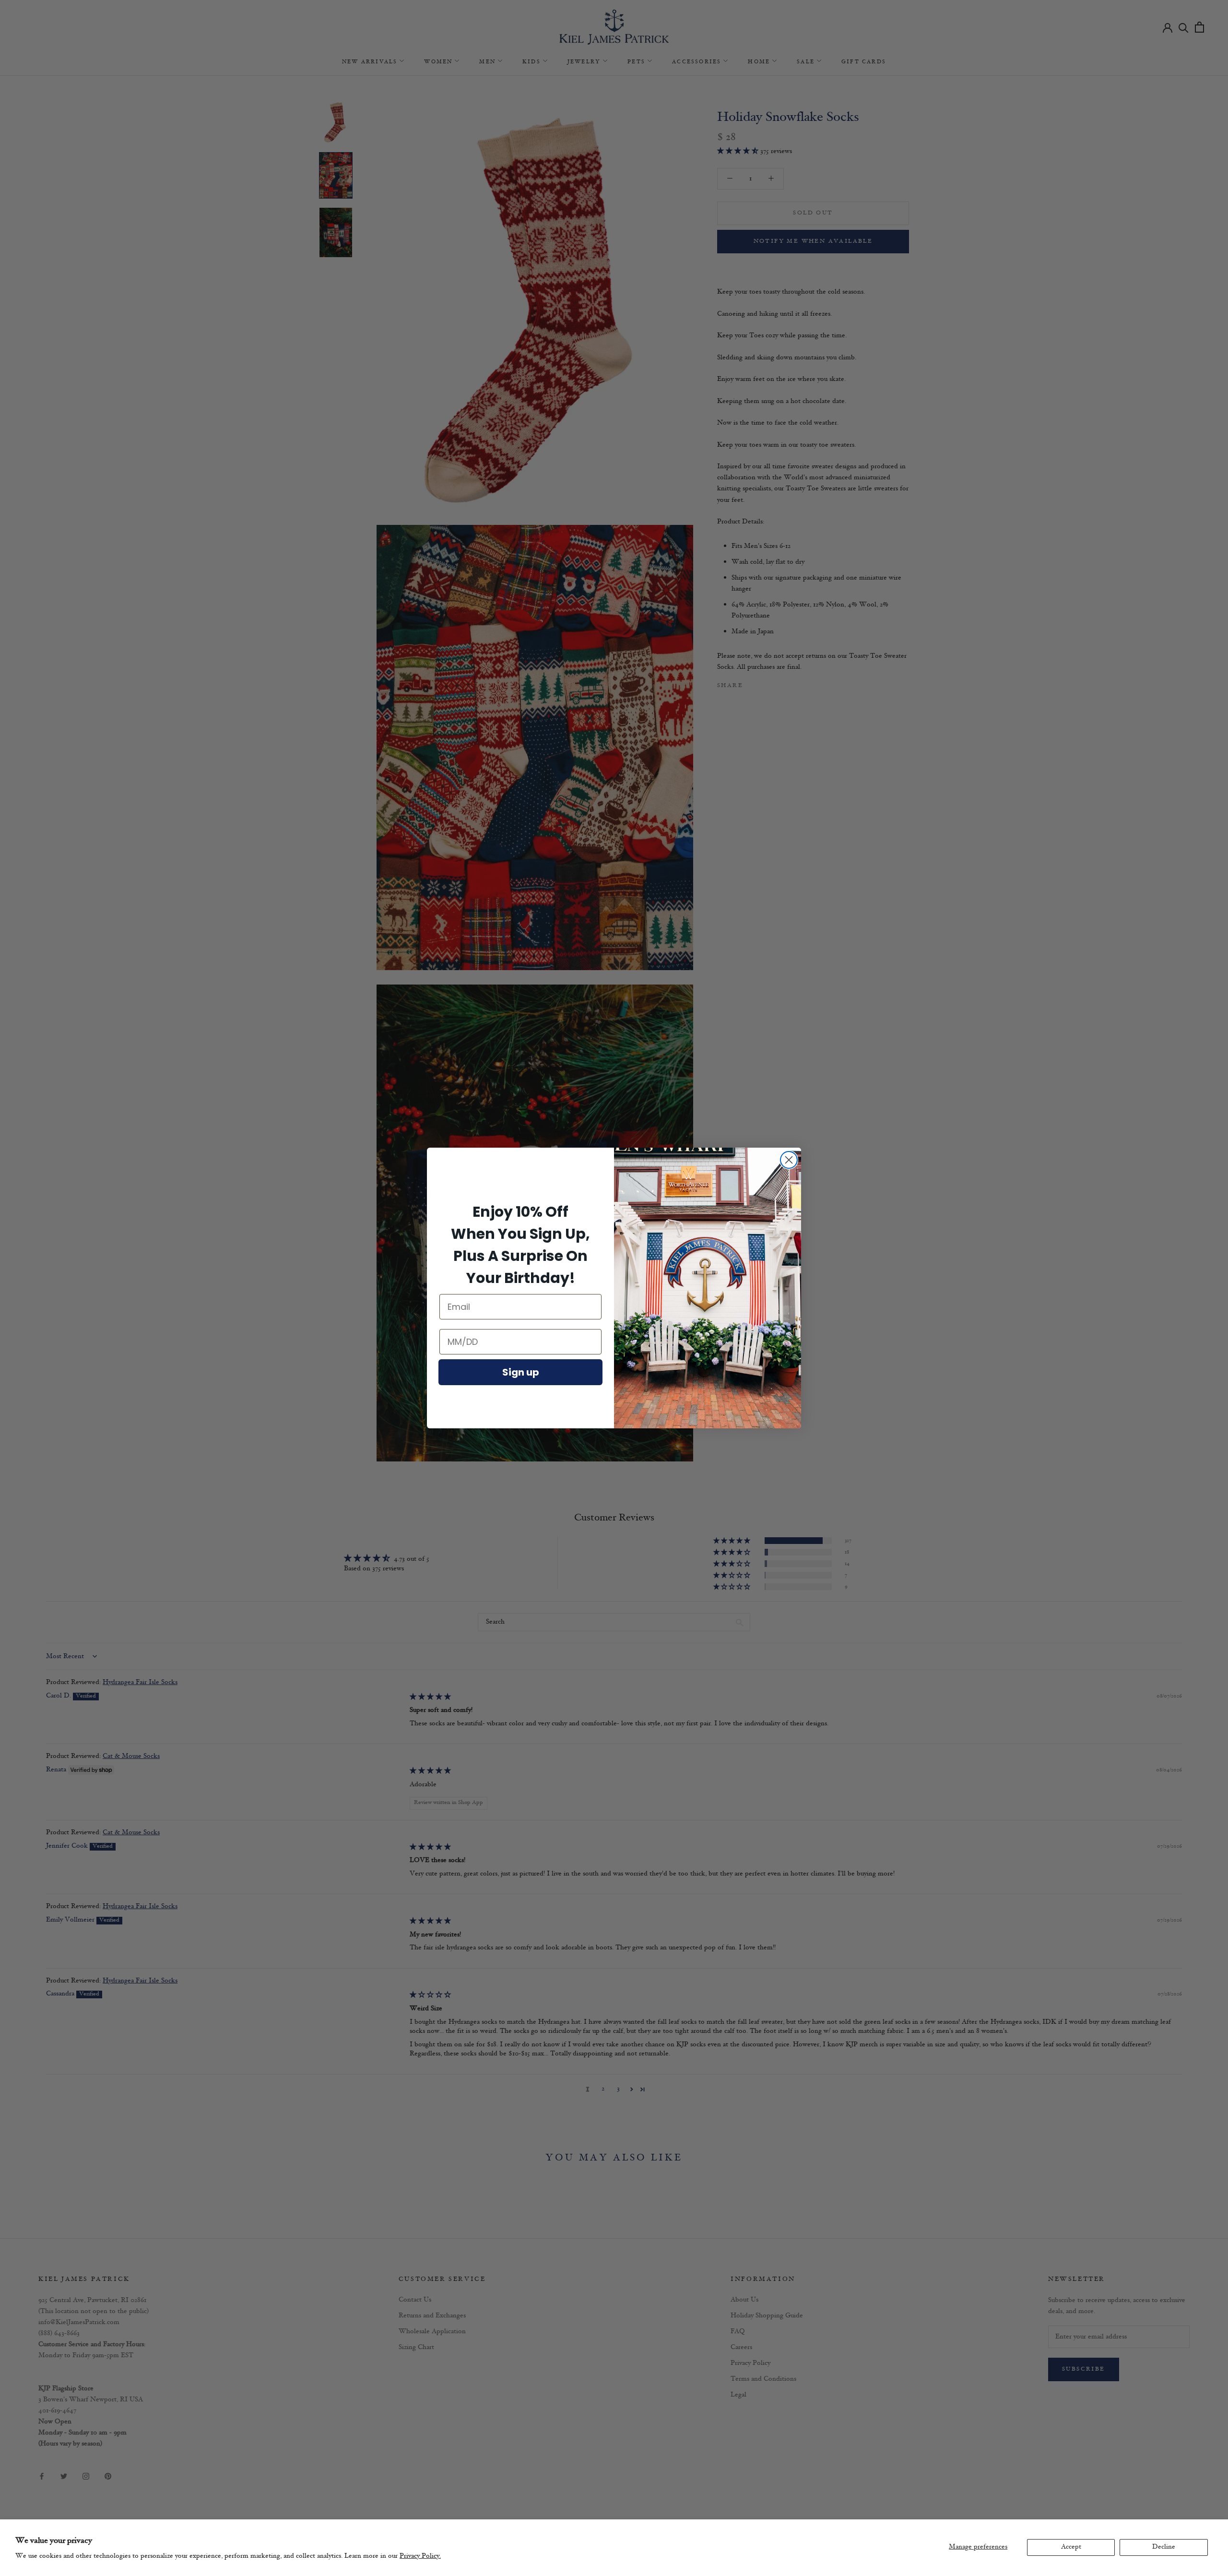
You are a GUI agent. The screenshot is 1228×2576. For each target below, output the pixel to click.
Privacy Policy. (420, 2556)
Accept (1071, 2547)
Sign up (521, 1372)
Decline (1164, 2547)
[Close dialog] (789, 1160)
